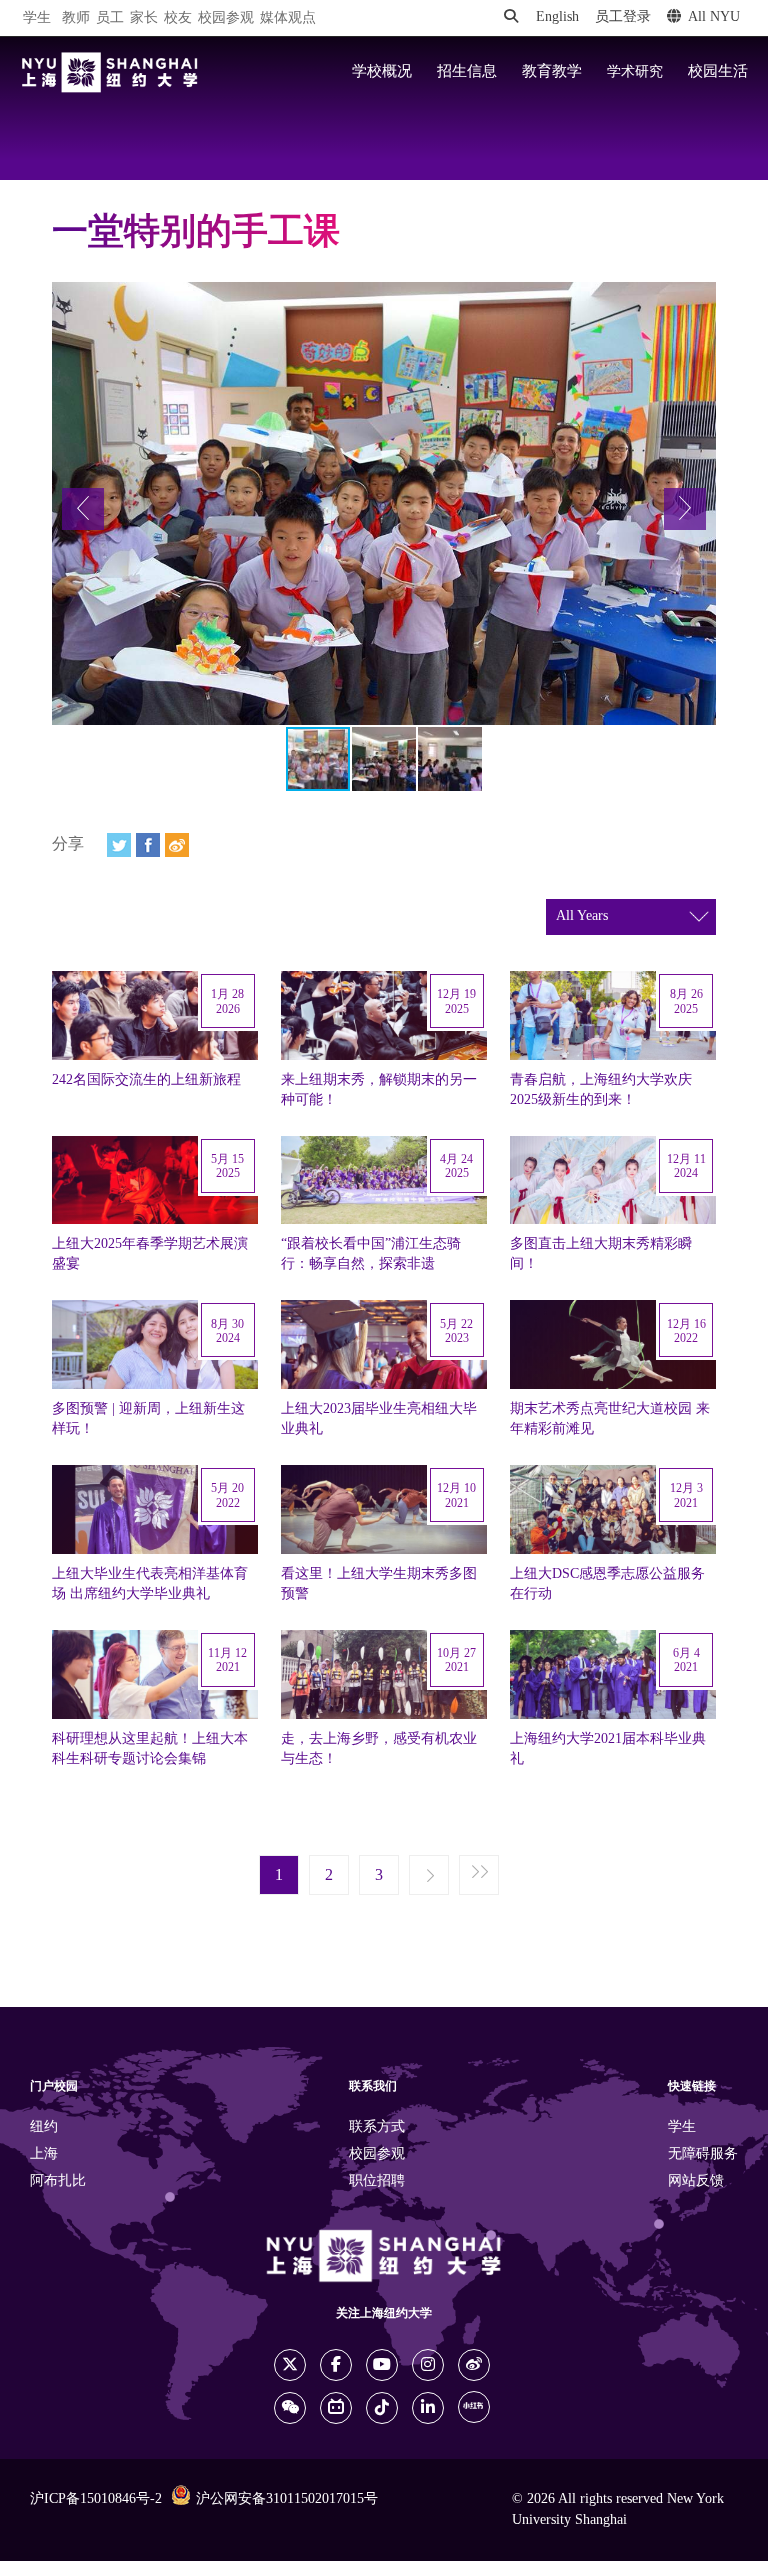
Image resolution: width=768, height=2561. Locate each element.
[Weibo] (177, 845)
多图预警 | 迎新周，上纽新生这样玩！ (148, 1419)
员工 (110, 18)
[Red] (474, 2407)
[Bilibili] (336, 2408)
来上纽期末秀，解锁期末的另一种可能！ (379, 1090)
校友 (178, 18)
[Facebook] (148, 845)
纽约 (44, 2127)
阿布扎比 (58, 2181)
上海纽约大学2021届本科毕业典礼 (608, 1749)
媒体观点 (288, 18)
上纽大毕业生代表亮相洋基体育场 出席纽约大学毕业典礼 (150, 1584)
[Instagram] (428, 2365)
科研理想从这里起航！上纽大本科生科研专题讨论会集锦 (150, 1749)
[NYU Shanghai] (110, 72)
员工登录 (623, 17)
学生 (37, 18)
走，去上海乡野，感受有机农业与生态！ (379, 1749)
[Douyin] (382, 2408)
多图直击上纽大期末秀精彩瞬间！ (601, 1254)
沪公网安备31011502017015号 (287, 2499)
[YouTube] (382, 2365)
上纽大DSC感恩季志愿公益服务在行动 (607, 1584)
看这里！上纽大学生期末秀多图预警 (379, 1584)
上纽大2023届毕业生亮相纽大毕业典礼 (379, 1419)
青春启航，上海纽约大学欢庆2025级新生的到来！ (601, 1090)
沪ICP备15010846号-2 (96, 2499)
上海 (44, 2154)
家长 (144, 18)
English (557, 17)
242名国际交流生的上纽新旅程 (146, 1080)
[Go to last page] (479, 1876)
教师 (76, 18)
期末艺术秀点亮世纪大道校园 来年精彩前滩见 (610, 1419)
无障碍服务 (703, 2154)
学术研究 (635, 72)
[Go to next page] (429, 1876)
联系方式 (377, 2127)
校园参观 (226, 18)
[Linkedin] (428, 2408)
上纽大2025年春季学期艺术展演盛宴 (150, 1254)
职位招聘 (377, 2181)
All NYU (714, 17)
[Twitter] (119, 845)
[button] (83, 509)
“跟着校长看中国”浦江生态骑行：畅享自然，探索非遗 (371, 1254)
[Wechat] (290, 2408)
